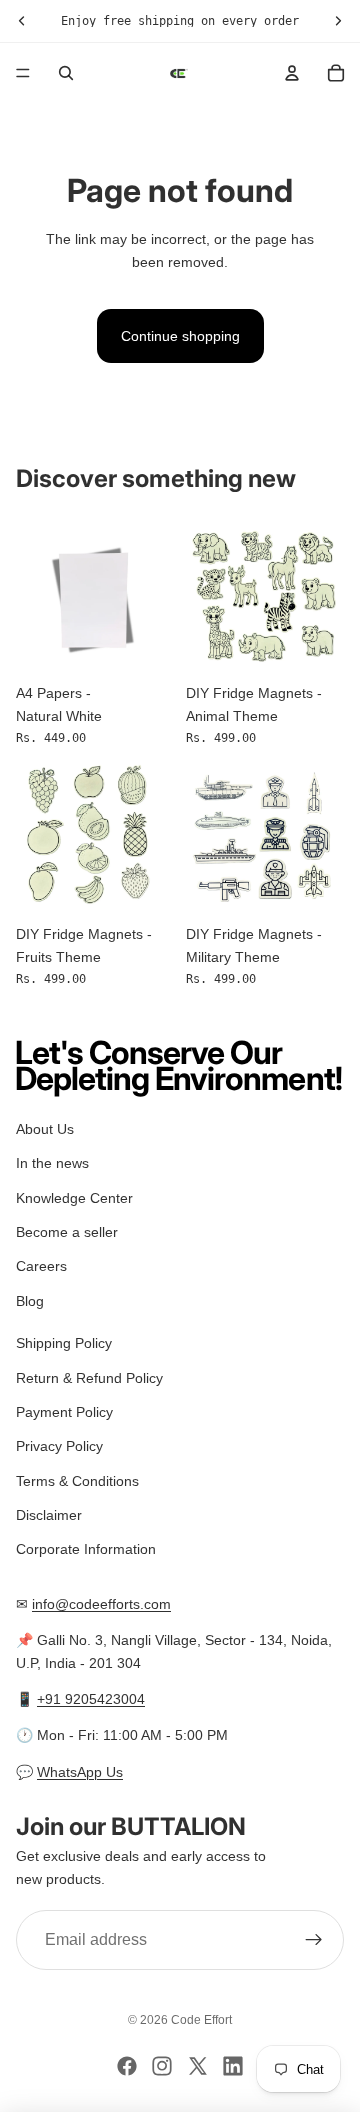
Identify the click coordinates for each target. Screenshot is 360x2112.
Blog (30, 1301)
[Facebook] (127, 2066)
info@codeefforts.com (101, 1604)
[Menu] (23, 73)
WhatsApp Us (80, 1772)
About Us (45, 1129)
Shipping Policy (64, 1343)
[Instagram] (162, 2066)
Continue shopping (180, 336)
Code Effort (201, 2020)
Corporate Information (86, 1550)
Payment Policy (64, 1412)
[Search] (66, 73)
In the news (52, 1163)
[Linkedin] (233, 2066)
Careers (41, 1267)
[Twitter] (198, 2066)
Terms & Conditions (77, 1481)
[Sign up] (314, 1940)
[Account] (292, 73)
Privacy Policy (59, 1447)
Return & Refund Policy (89, 1378)
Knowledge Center (74, 1198)
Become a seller (67, 1232)
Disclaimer (49, 1515)
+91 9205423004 (91, 1699)
